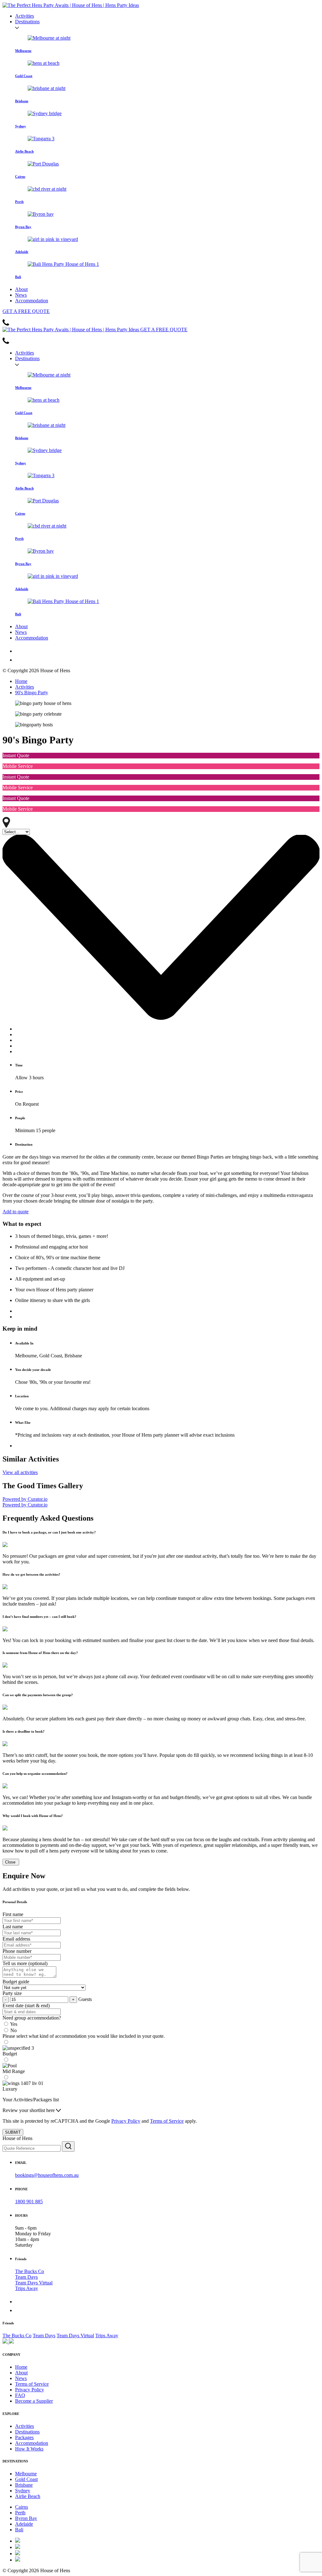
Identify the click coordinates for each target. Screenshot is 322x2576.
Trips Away (27, 2288)
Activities (25, 16)
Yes (14, 2024)
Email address (16, 1939)
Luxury (10, 2089)
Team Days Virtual (34, 2283)
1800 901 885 (29, 2202)
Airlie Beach (28, 2496)
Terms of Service (167, 2121)
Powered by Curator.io (25, 1499)
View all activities (20, 1472)
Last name (13, 1927)
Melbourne (26, 2474)
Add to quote (16, 1212)
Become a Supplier (34, 2401)
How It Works (29, 2449)
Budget (10, 2054)
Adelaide (24, 2524)
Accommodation (32, 301)
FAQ (20, 2395)
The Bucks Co (30, 2271)
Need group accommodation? (32, 2018)
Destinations (27, 22)
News (21, 295)
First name (13, 1914)
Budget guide (16, 1982)
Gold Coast (26, 2479)
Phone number (17, 1951)
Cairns (22, 2507)
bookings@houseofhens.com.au (47, 2175)
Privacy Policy (126, 2121)
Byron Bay (26, 2518)
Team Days (26, 2277)
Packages (24, 2437)
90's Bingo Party (32, 693)
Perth (20, 2513)
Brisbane (24, 2485)
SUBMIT (13, 2132)
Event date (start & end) (26, 2006)
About (21, 289)
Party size (12, 1993)
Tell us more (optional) (25, 1963)
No (14, 2030)
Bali (19, 2530)
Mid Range (14, 2071)
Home (21, 681)
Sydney (23, 2491)
